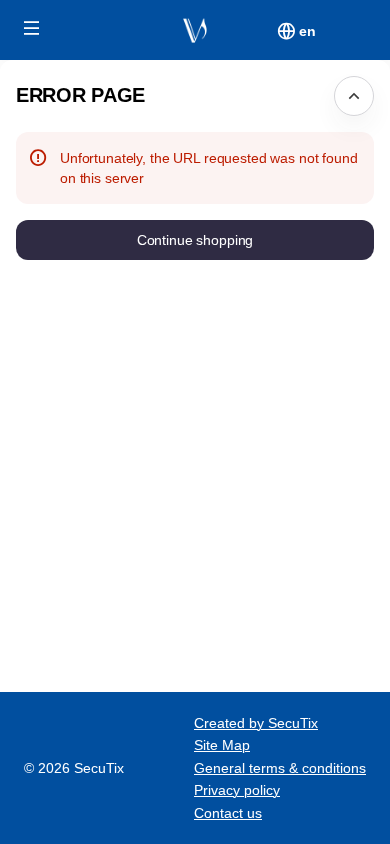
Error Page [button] (80, 95)
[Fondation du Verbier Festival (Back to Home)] (195, 30)
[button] (32, 28)
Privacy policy (237, 790)
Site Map (222, 745)
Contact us (228, 813)
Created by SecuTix (256, 723)
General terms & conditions (280, 768)
